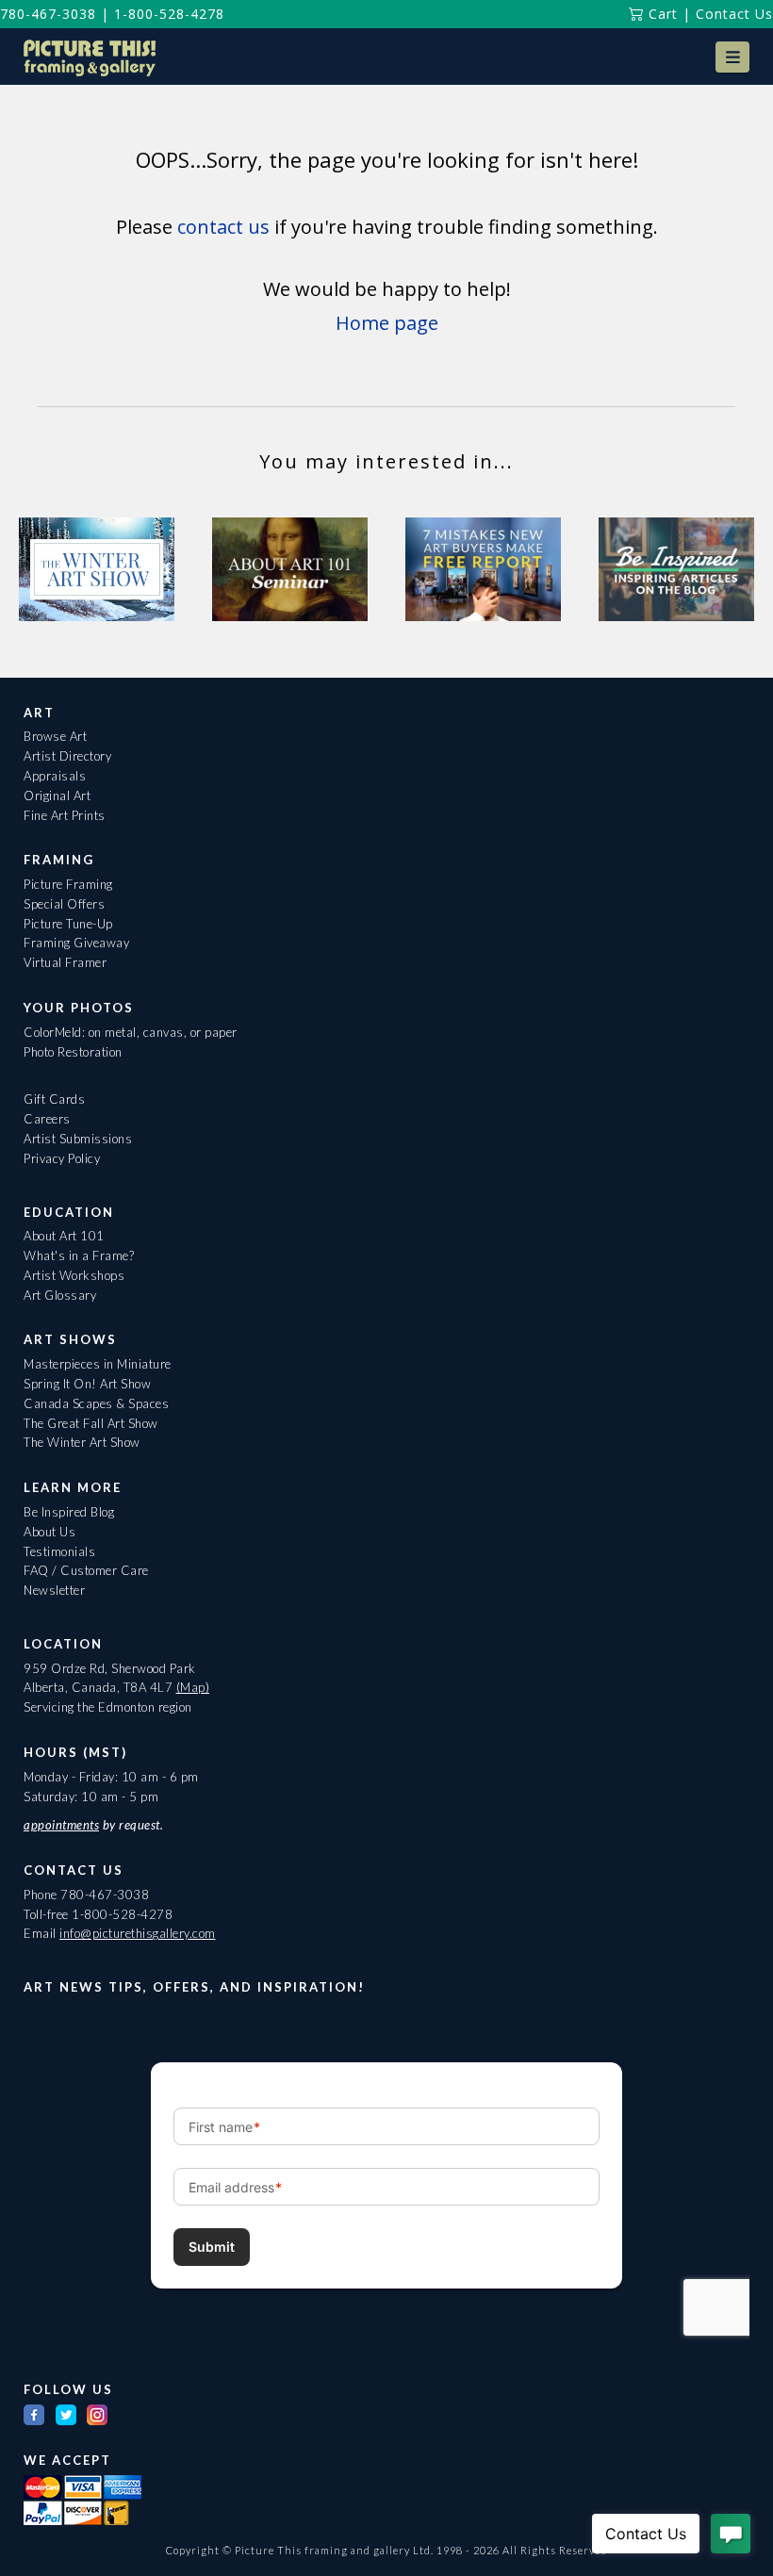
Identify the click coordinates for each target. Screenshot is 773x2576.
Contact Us (734, 14)
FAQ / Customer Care (86, 1570)
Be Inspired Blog (69, 1512)
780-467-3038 (48, 14)
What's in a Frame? (79, 1255)
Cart (661, 14)
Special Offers (64, 904)
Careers (47, 1119)
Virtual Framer (65, 962)
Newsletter (54, 1590)
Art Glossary (60, 1295)
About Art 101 (64, 1236)
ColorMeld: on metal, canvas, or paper (131, 1032)
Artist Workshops (74, 1275)
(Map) (193, 1687)
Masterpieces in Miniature (98, 1364)
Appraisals (55, 776)
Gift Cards (54, 1099)
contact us (223, 227)
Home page (387, 323)
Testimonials (59, 1551)
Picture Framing (68, 884)
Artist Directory (67, 756)
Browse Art (55, 736)
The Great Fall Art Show (91, 1423)
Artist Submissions (78, 1139)
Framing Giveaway (76, 943)
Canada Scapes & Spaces (96, 1403)
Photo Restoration (73, 1052)
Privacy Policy (62, 1158)
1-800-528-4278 (169, 14)
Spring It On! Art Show (87, 1384)
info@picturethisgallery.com (138, 1933)
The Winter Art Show (82, 1442)
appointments (61, 1825)
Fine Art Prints (65, 815)
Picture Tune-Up (68, 924)
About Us (49, 1532)
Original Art (57, 796)
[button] (732, 57)
